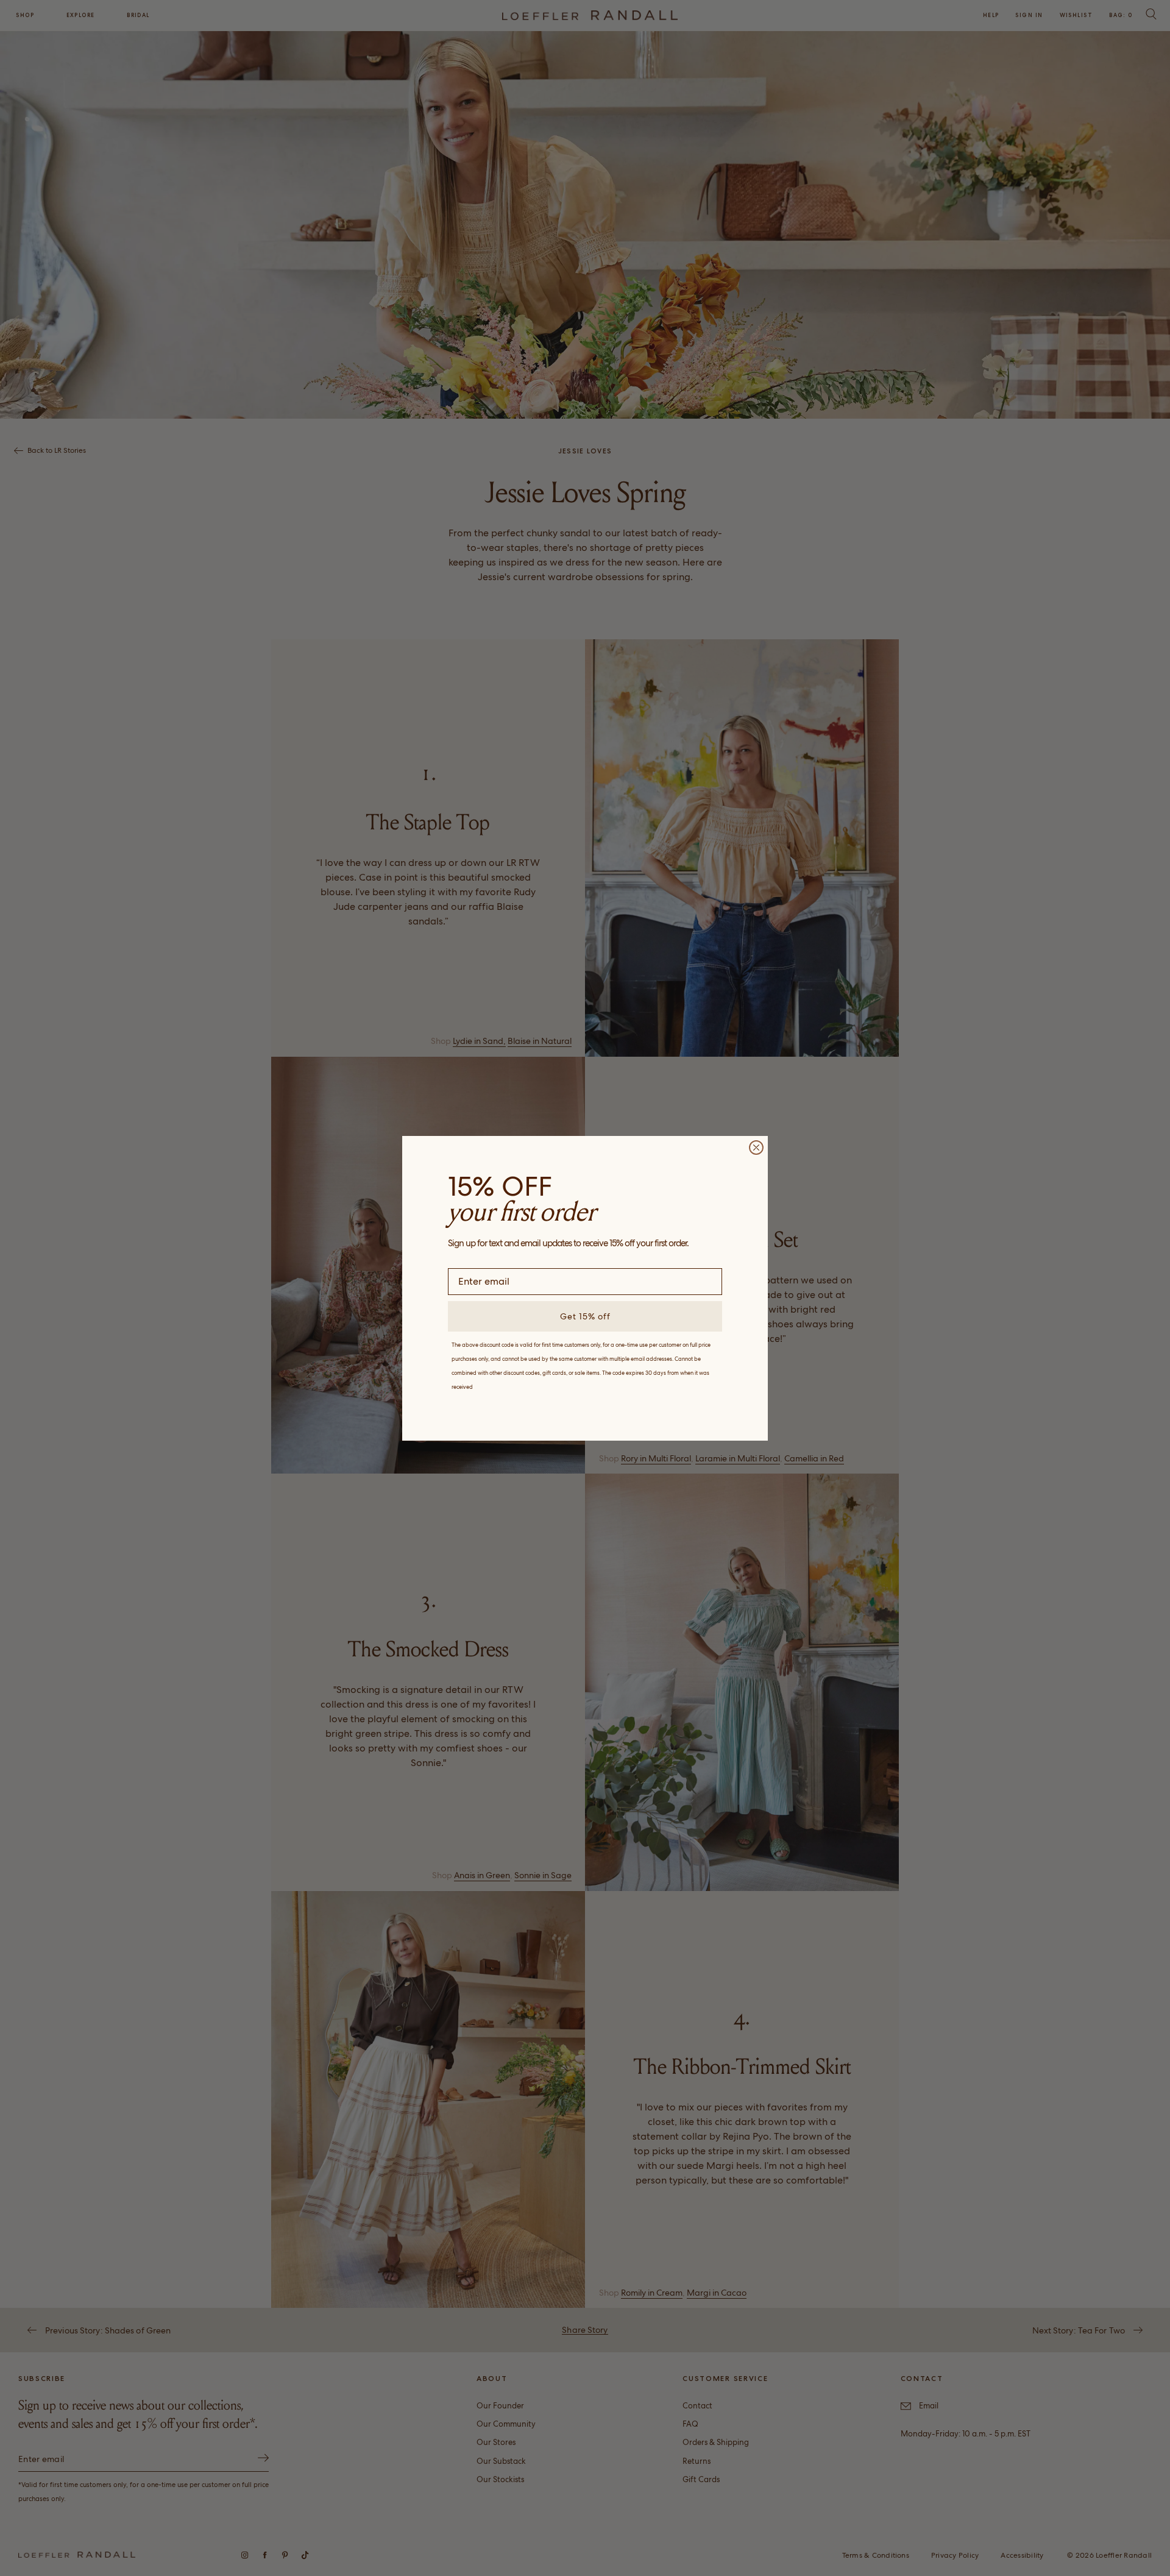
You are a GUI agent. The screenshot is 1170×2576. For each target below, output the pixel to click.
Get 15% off (585, 1316)
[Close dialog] (756, 1148)
